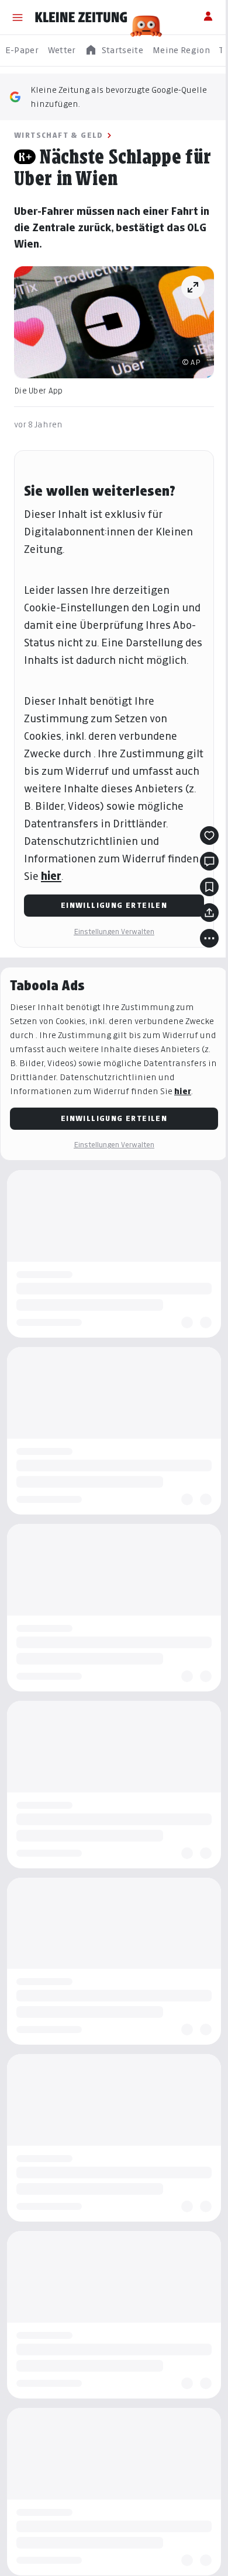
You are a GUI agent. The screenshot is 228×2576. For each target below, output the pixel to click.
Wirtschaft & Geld (59, 135)
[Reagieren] (209, 836)
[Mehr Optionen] (209, 938)
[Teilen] (209, 913)
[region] (114, 51)
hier (51, 876)
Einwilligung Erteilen (114, 905)
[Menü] (18, 18)
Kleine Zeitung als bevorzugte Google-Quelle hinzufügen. (119, 97)
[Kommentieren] (209, 861)
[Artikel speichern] (209, 887)
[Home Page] (81, 18)
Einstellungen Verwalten (114, 932)
